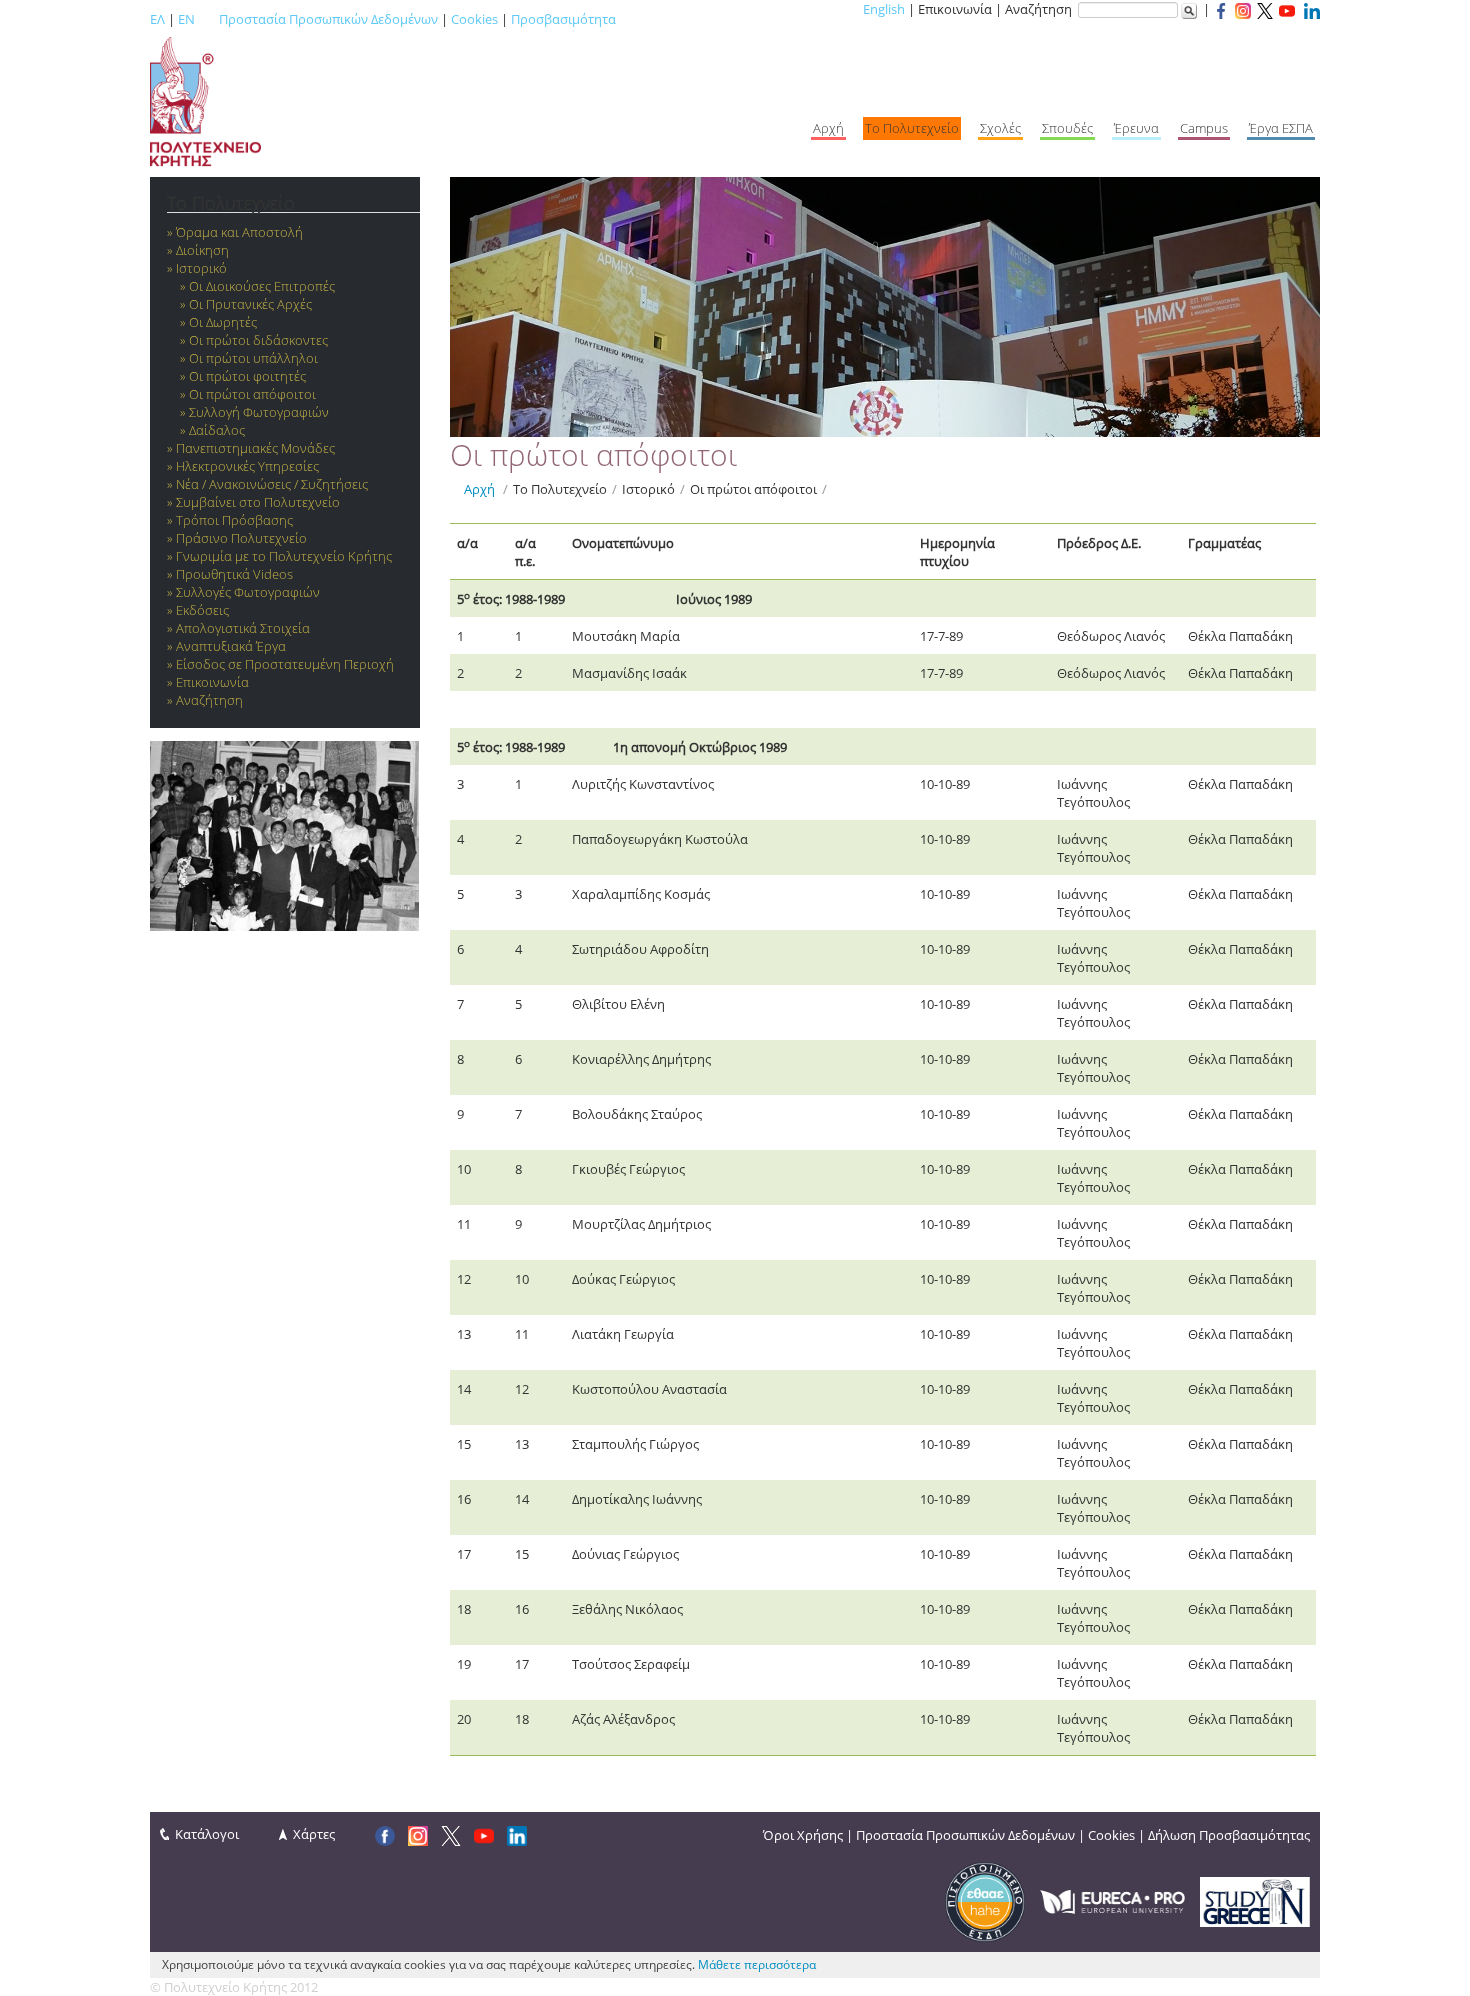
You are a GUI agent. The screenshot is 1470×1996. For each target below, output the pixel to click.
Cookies (474, 19)
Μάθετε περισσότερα (757, 1964)
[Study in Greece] (1255, 1900)
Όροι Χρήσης (803, 1835)
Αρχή (479, 489)
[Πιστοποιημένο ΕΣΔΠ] (985, 1900)
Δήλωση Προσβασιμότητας (1229, 1835)
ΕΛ (157, 19)
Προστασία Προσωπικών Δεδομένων (328, 19)
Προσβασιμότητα (563, 19)
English (884, 9)
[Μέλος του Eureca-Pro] (1112, 1900)
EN (186, 19)
